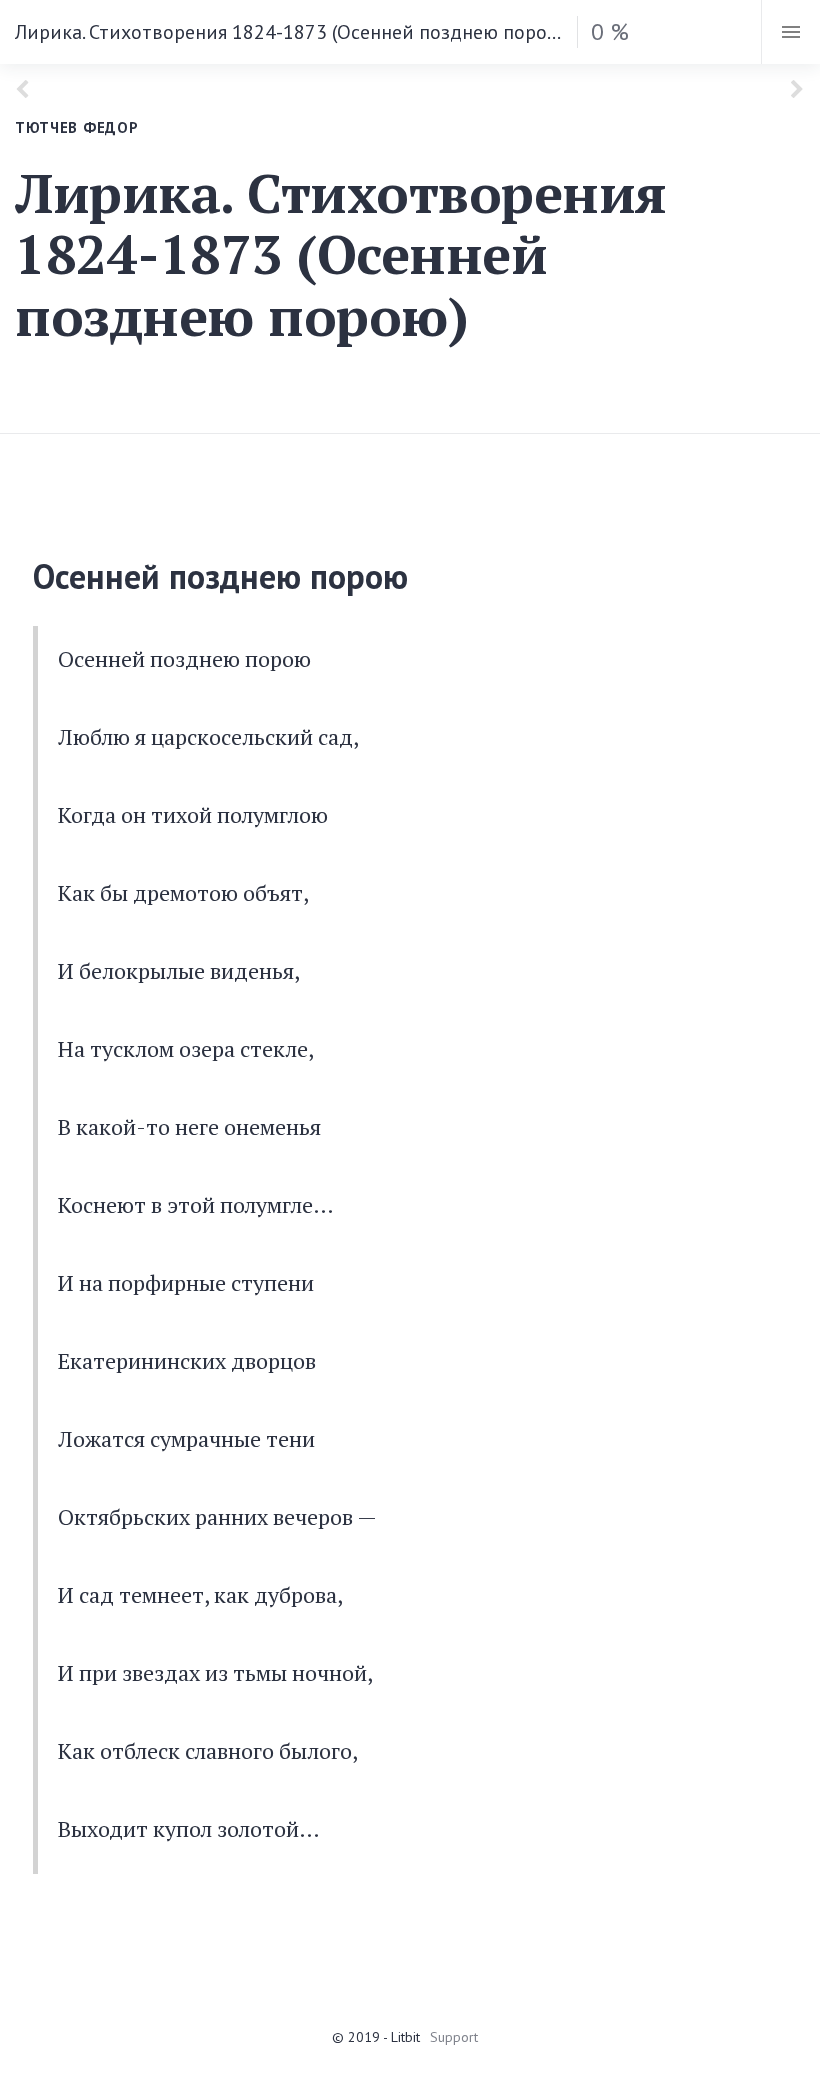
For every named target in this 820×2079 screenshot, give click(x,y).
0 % (610, 31)
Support (454, 2037)
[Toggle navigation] (790, 32)
